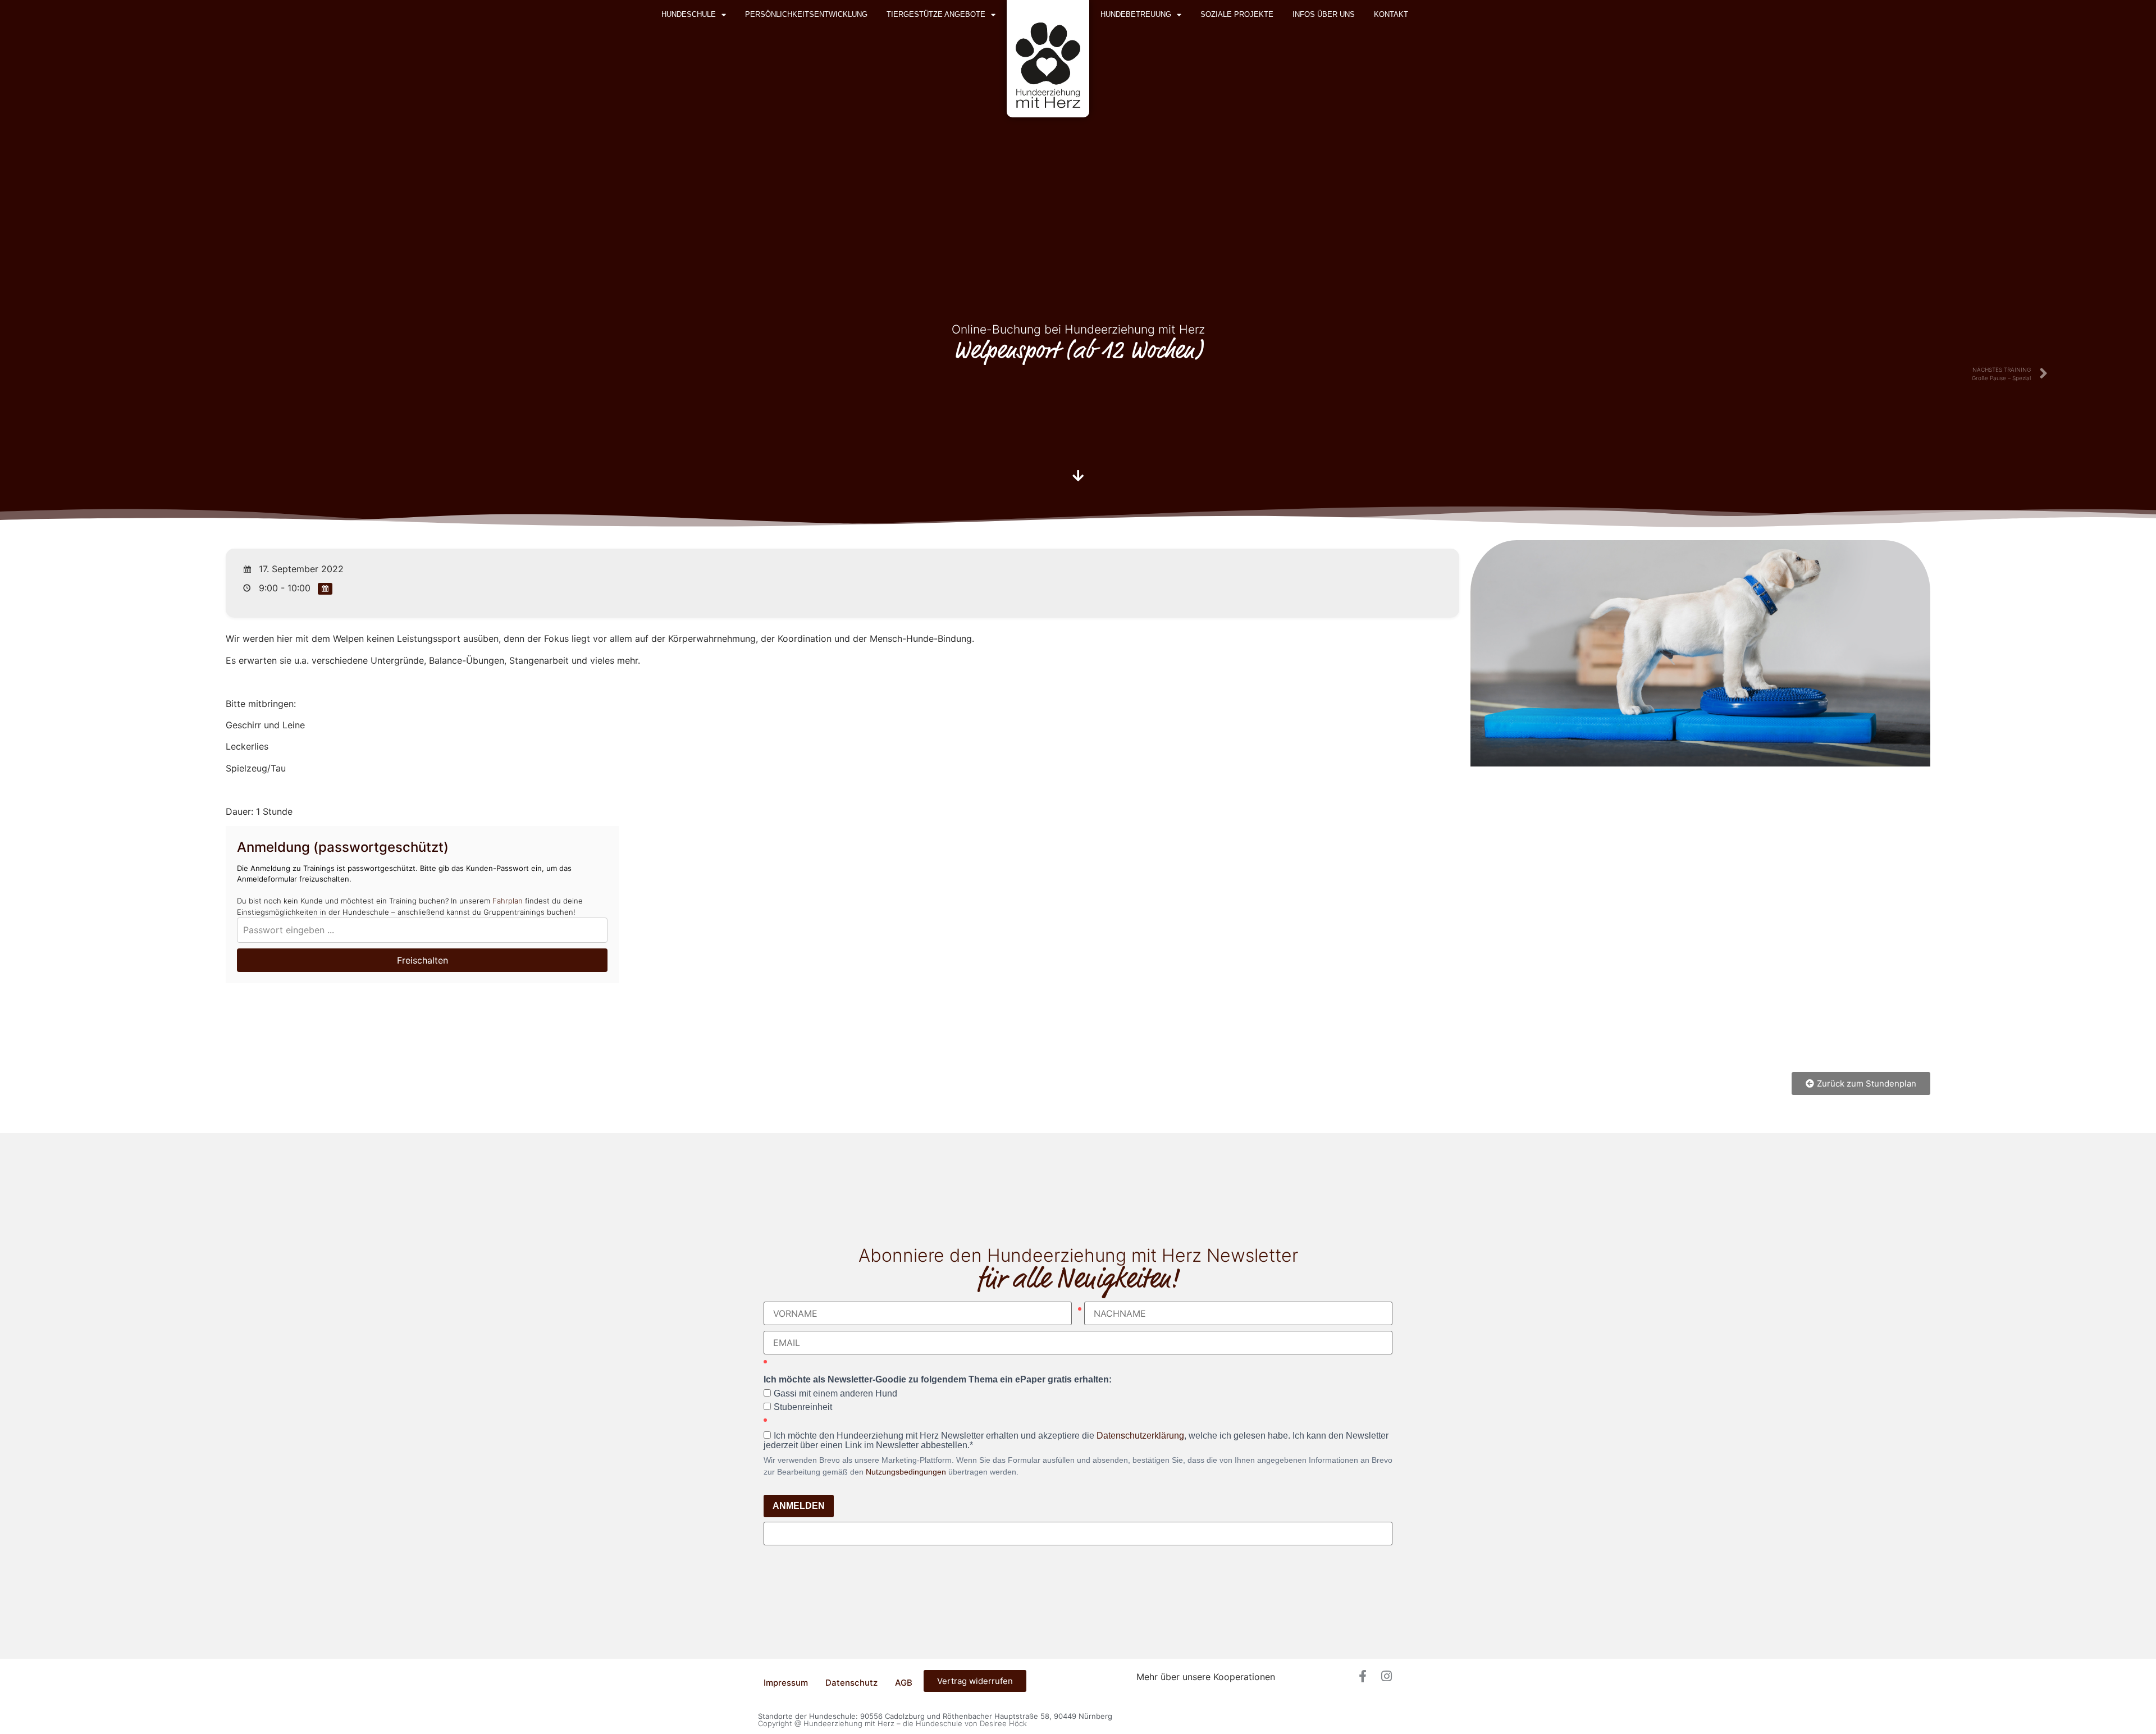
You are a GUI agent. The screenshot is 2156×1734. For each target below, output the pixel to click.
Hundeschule (689, 14)
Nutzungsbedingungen (906, 1472)
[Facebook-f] (1363, 1676)
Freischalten (422, 960)
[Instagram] (1386, 1676)
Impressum (786, 1683)
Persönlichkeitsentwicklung (806, 14)
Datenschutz (851, 1683)
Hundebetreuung (1136, 14)
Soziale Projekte (1237, 14)
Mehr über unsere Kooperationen (1206, 1677)
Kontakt (1391, 14)
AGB (904, 1683)
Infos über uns (1324, 14)
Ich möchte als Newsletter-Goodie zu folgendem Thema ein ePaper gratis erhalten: (938, 1380)
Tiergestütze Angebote (936, 14)
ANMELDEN (799, 1506)
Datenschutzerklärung (1140, 1436)
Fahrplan (508, 901)
